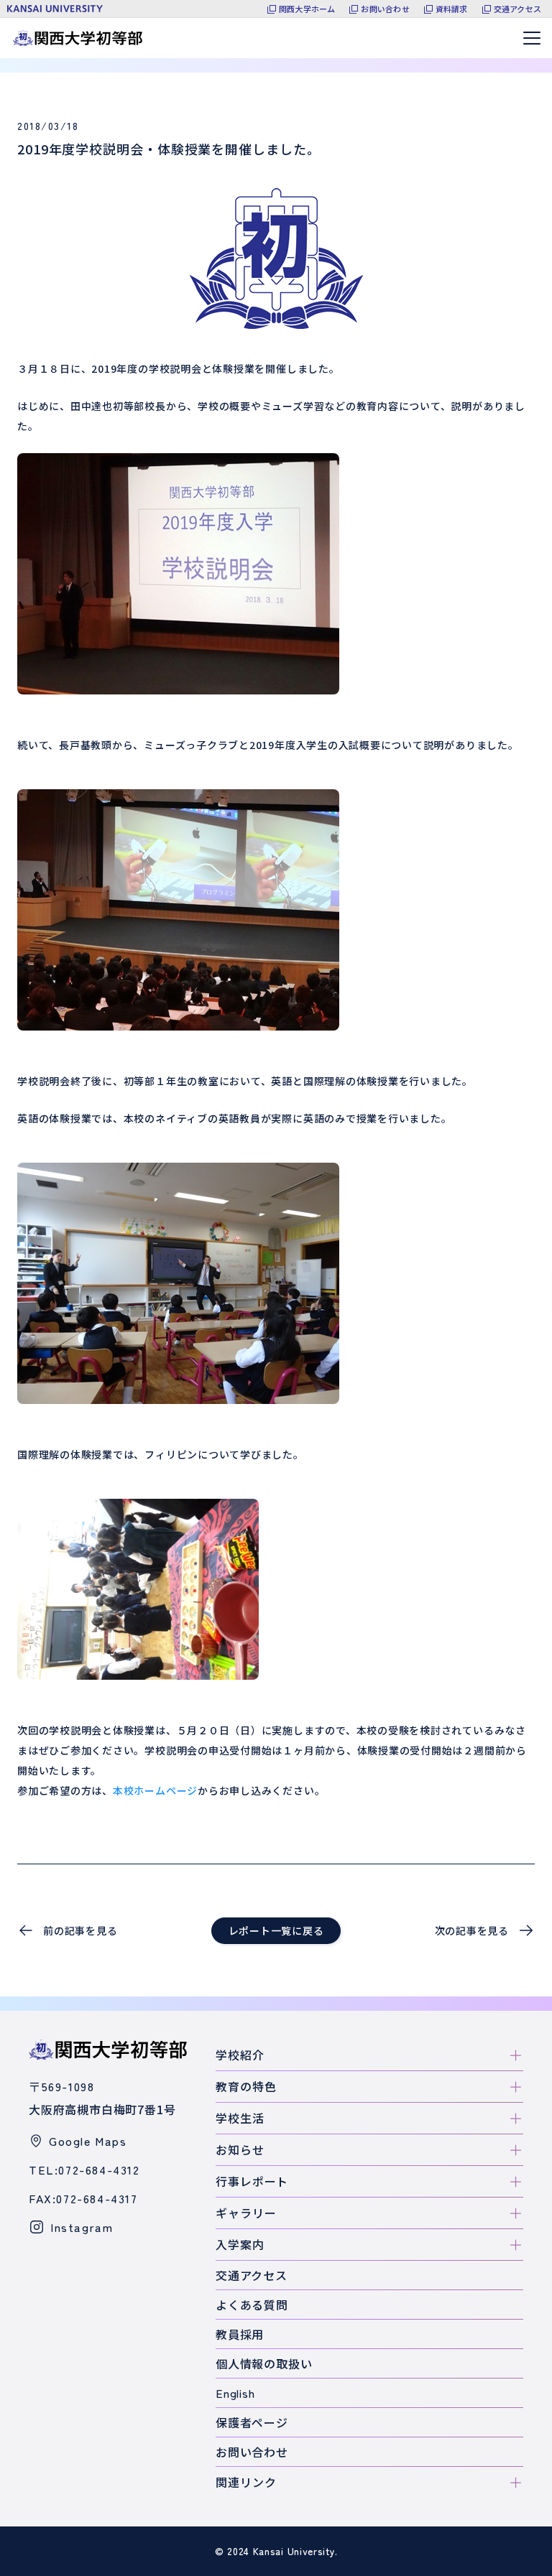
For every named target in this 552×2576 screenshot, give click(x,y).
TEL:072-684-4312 (84, 2170)
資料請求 (452, 9)
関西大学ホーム (307, 9)
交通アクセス (517, 9)
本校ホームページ (155, 1790)
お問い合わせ (385, 9)
